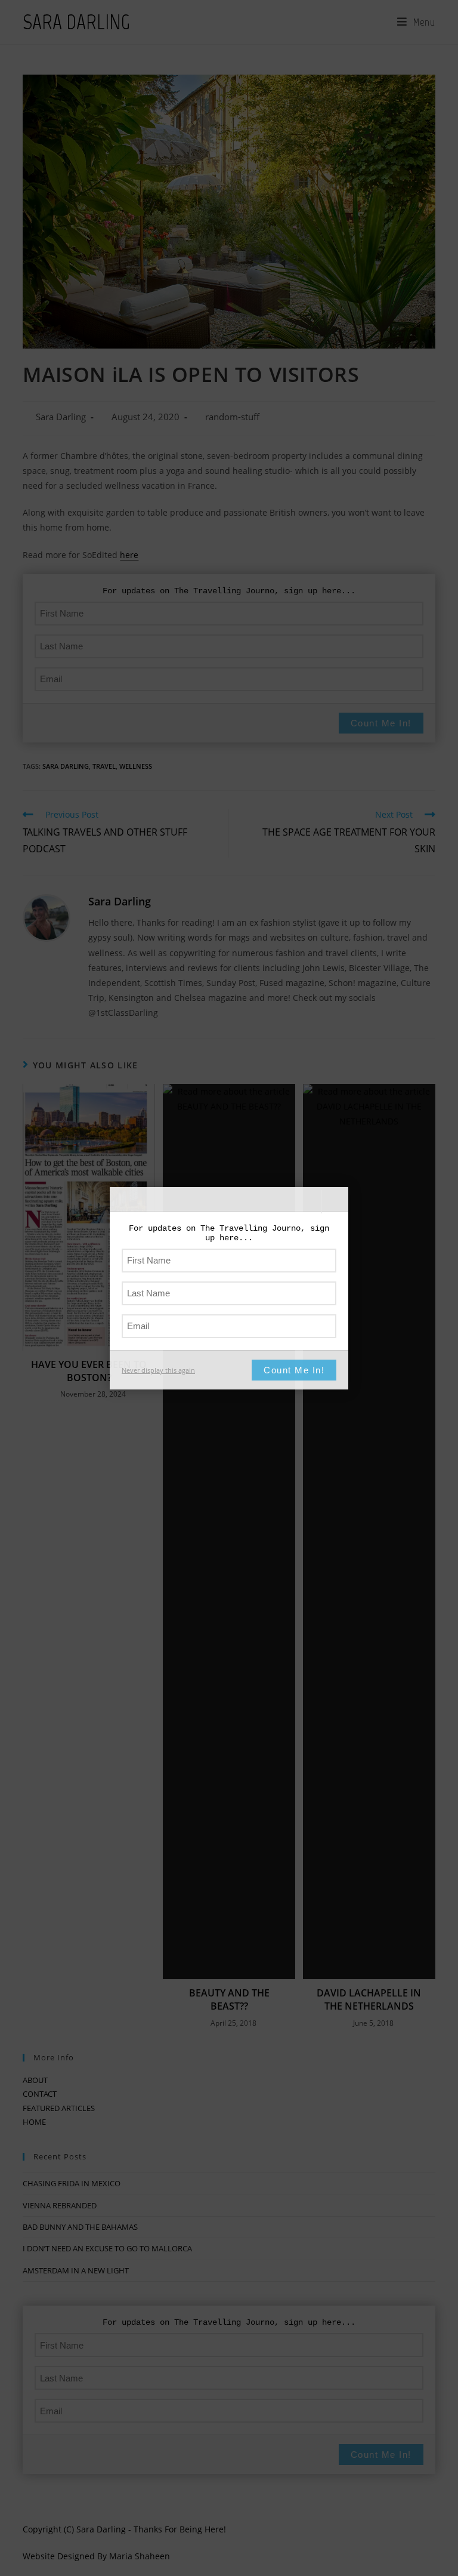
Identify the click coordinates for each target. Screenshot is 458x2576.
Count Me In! (294, 1370)
